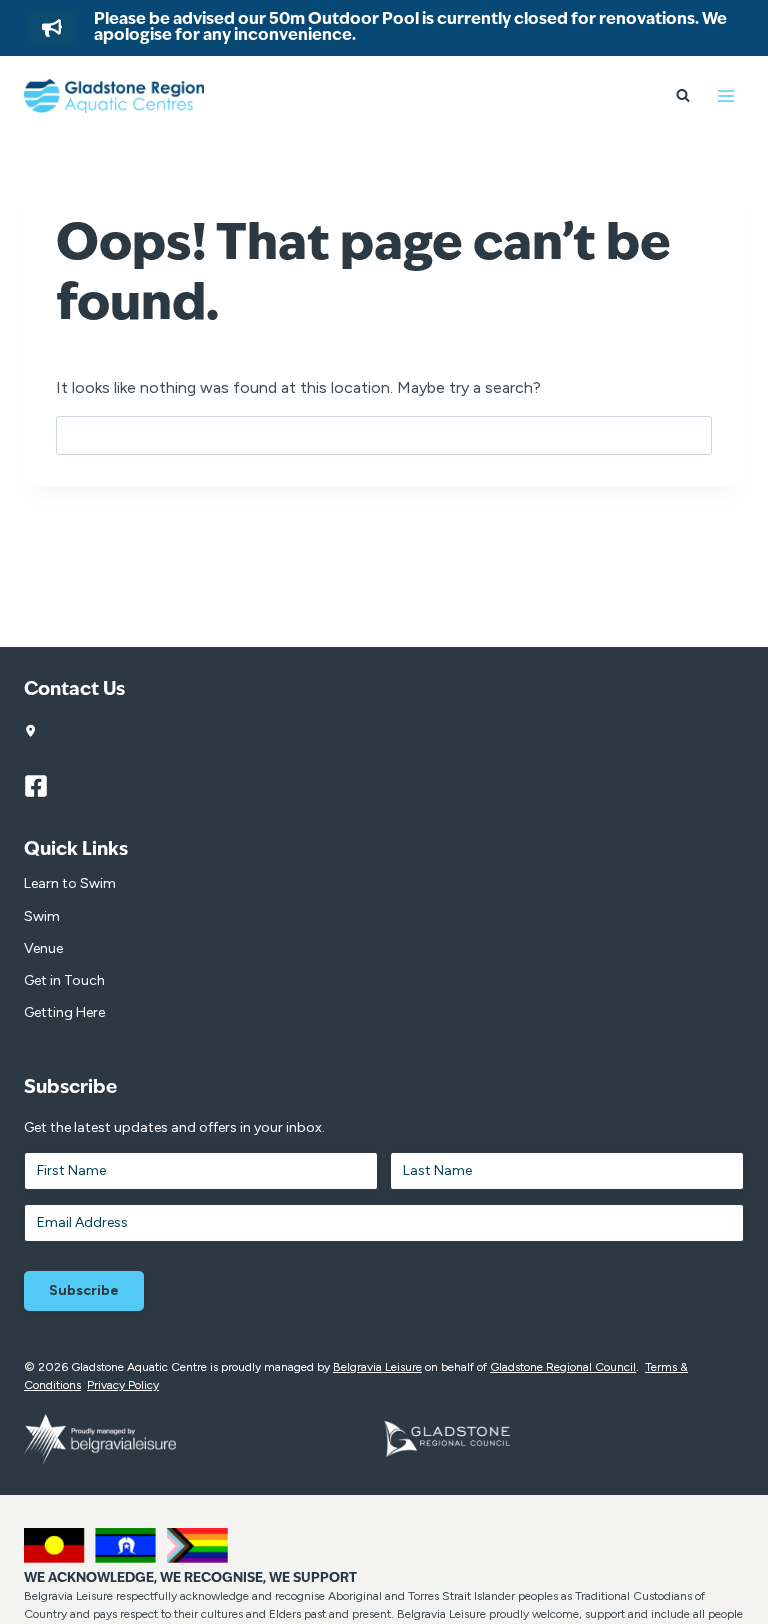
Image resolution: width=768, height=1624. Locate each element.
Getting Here (64, 1012)
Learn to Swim (70, 883)
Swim (42, 916)
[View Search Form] (683, 96)
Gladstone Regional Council (563, 1367)
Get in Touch (64, 980)
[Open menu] (725, 95)
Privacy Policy (123, 1385)
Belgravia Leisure (377, 1367)
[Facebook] (45, 786)
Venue (43, 948)
